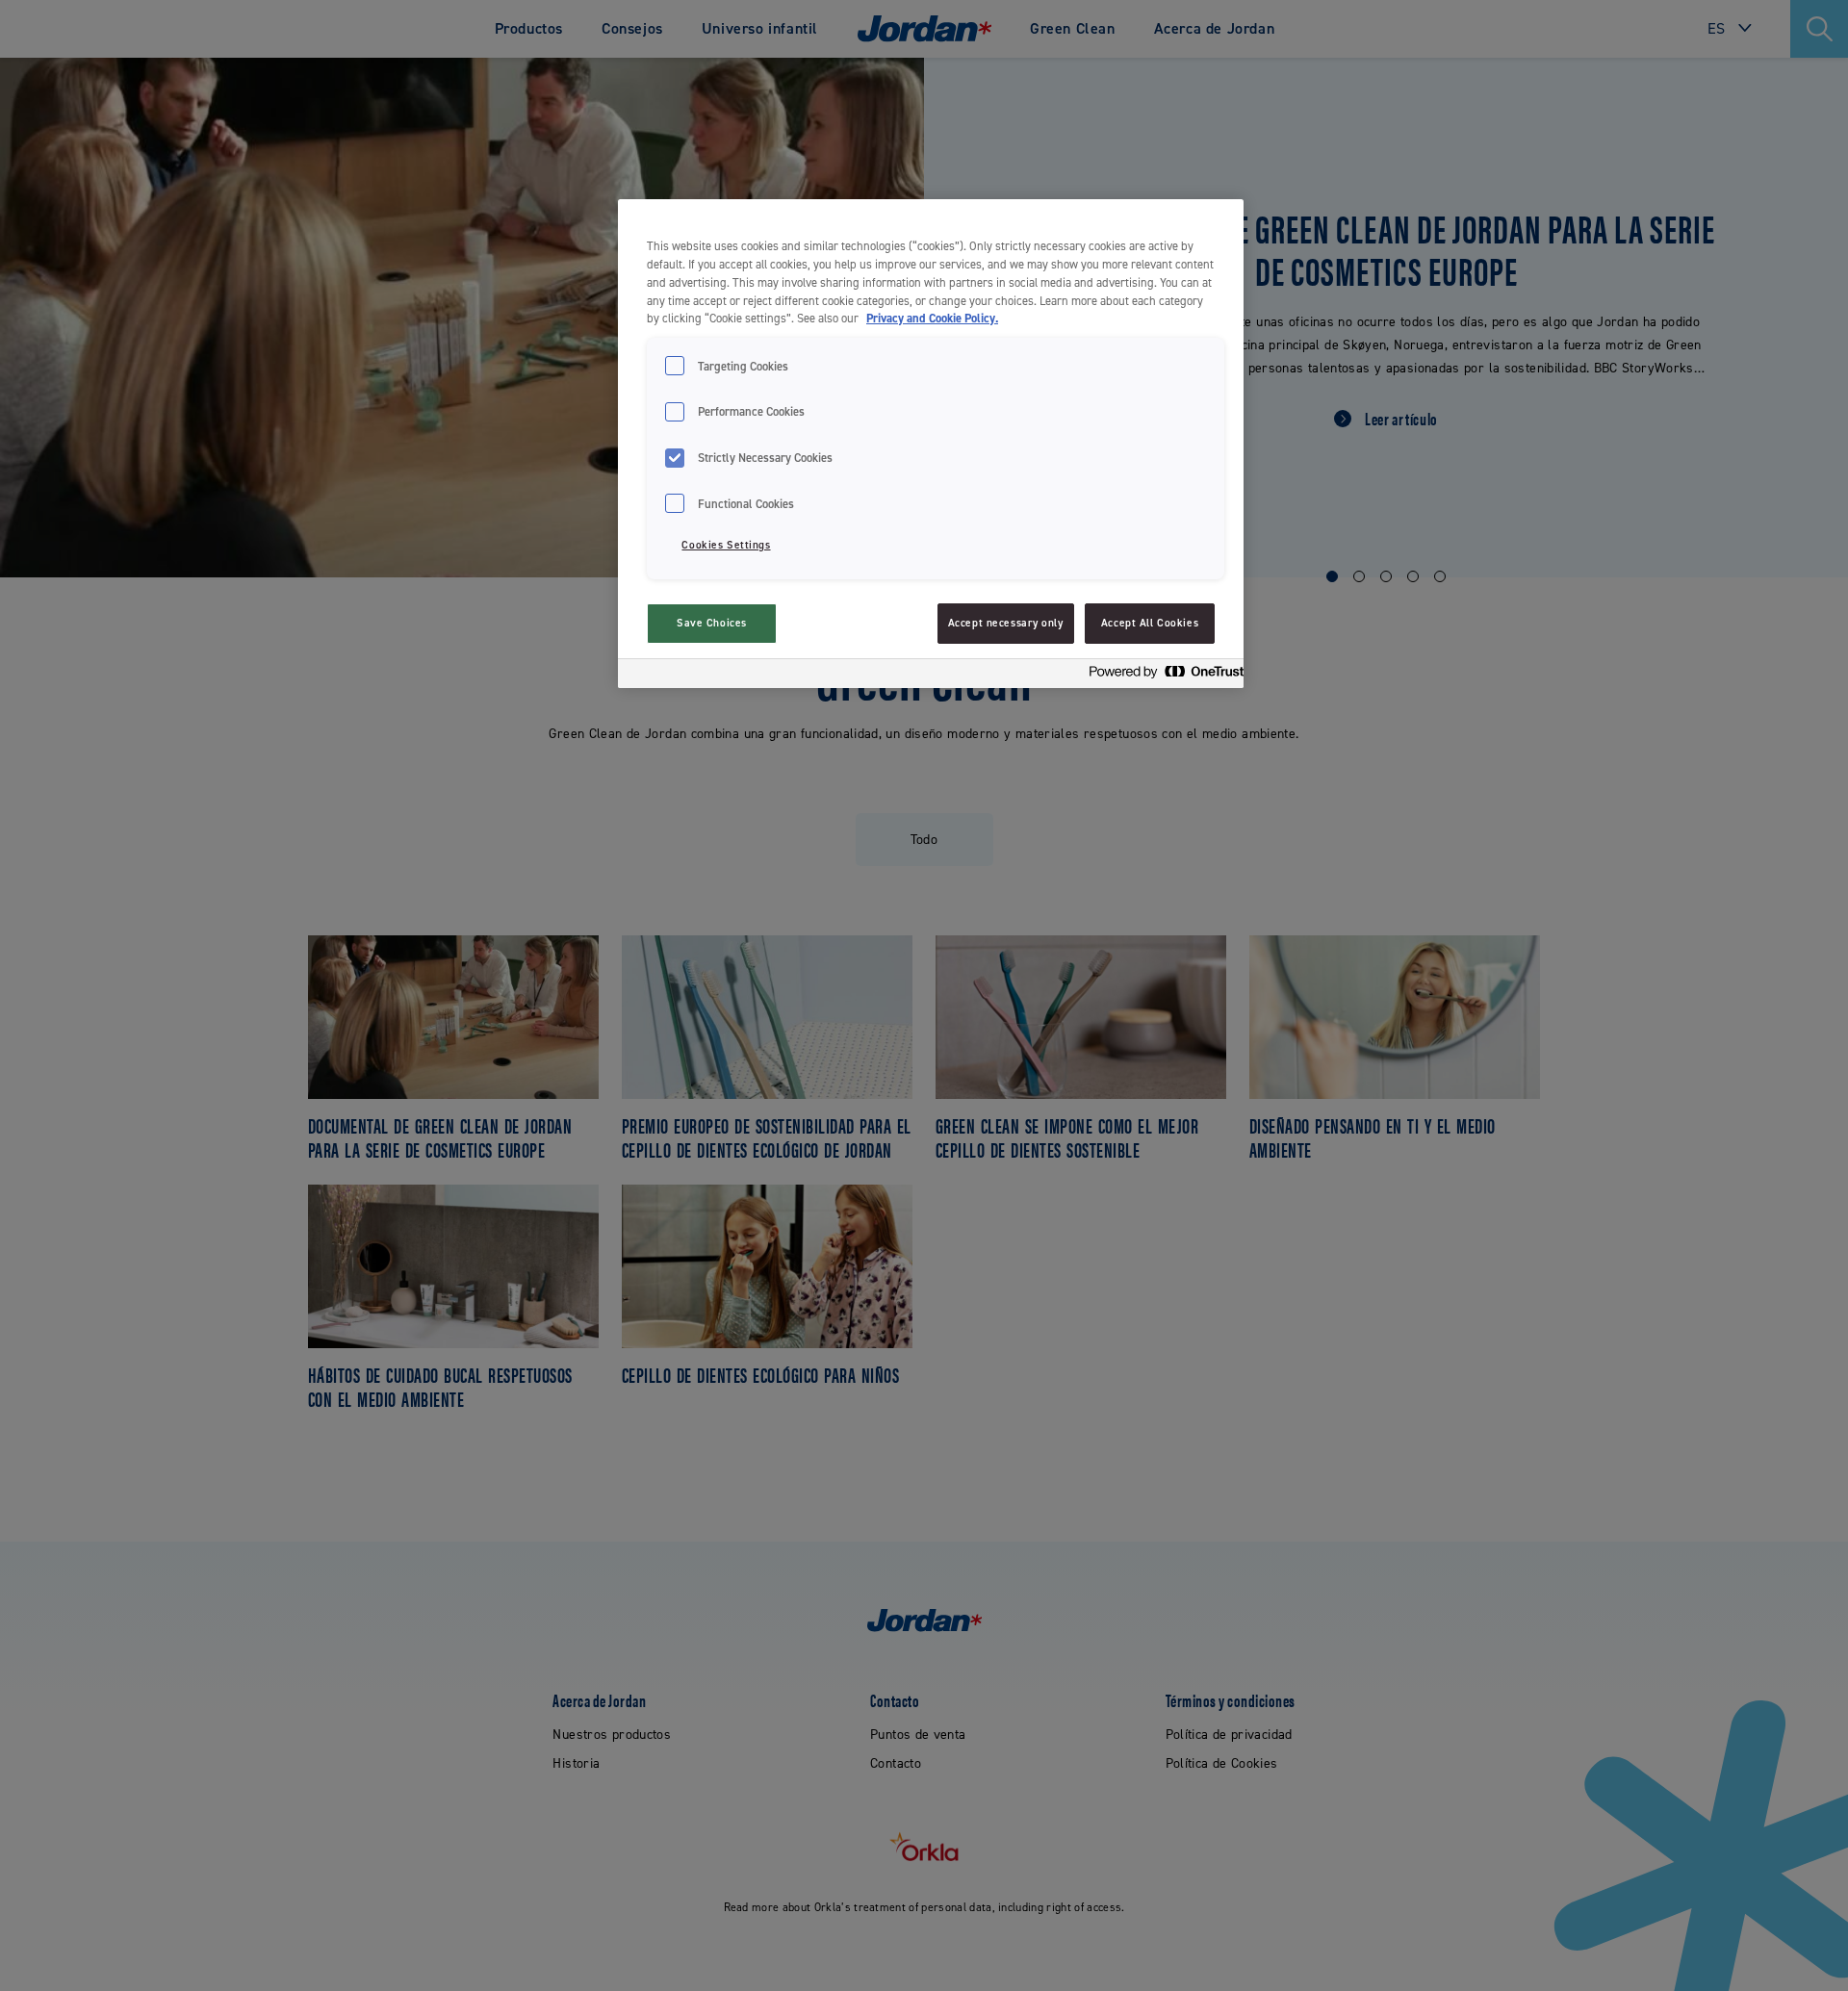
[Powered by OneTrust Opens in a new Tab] (1161, 676)
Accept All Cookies (1150, 623)
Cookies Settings (726, 545)
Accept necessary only (1006, 623)
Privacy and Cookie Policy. (932, 318)
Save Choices (712, 623)
